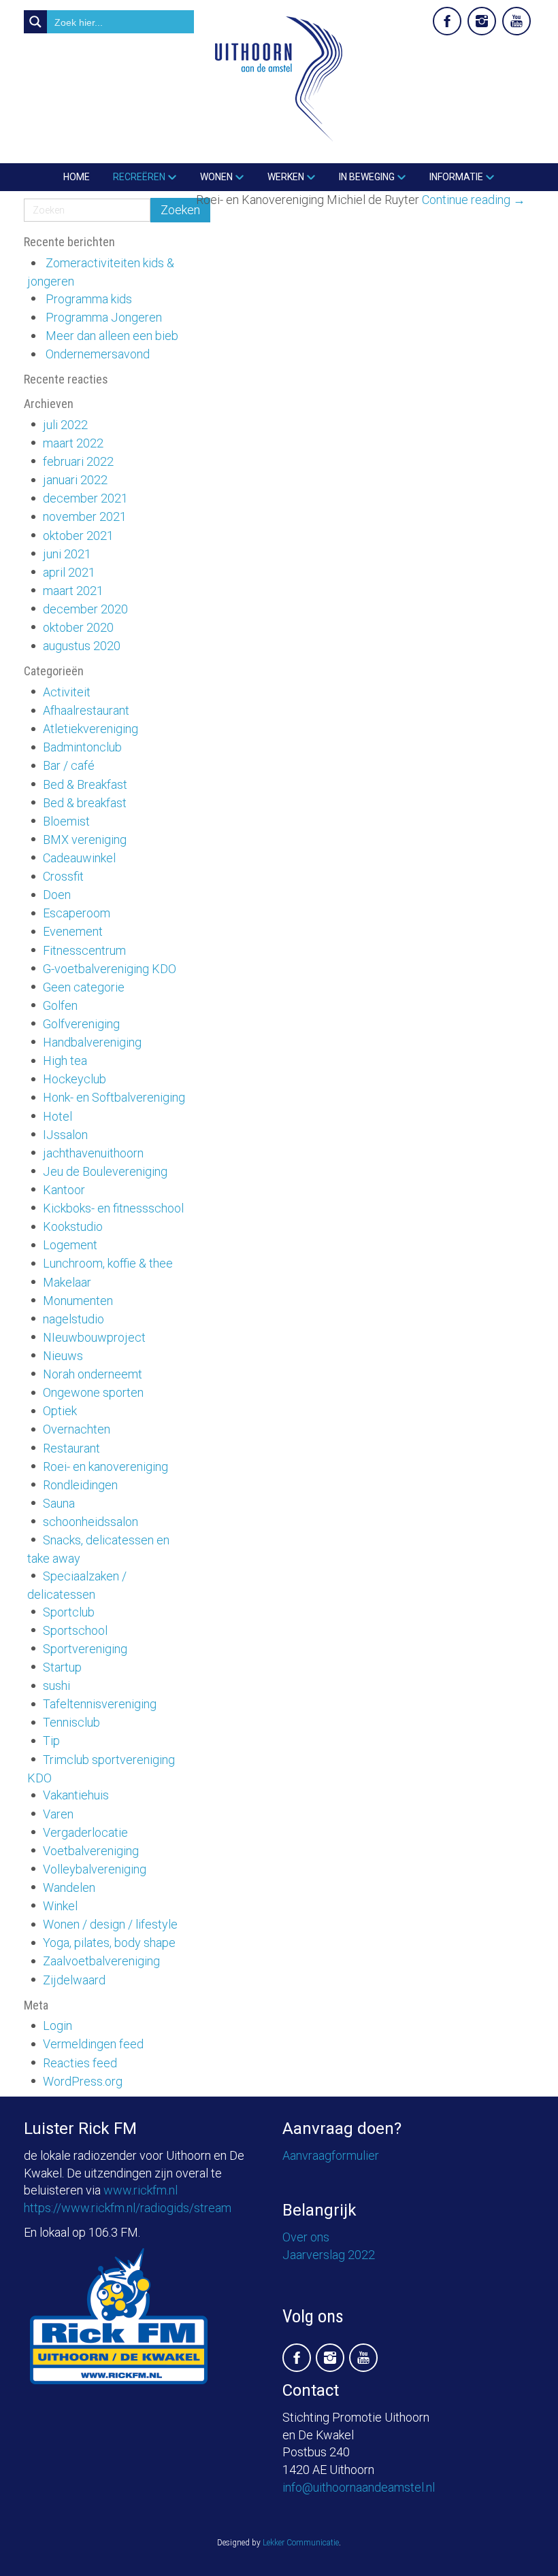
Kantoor (64, 1190)
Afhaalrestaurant (86, 710)
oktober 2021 (78, 536)
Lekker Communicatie (301, 2543)
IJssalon (65, 1135)
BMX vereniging (85, 840)
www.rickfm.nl (141, 2190)
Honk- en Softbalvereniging (114, 1097)
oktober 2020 (78, 627)
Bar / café (69, 765)
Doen (57, 895)
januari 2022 (75, 480)
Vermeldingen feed (93, 2044)
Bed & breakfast (85, 803)
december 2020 (85, 609)
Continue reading (474, 200)
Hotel (58, 1116)
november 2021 (85, 516)
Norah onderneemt (93, 1374)
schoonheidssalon (91, 1522)
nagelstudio (73, 1319)
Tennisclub (71, 1722)
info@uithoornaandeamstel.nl (359, 2487)
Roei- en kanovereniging (105, 1467)
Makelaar (67, 1282)
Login (58, 2026)
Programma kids (89, 299)
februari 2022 (78, 461)
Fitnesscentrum (84, 950)
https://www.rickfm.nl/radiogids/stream (128, 2208)
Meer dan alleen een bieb (112, 336)
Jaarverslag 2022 (329, 2255)
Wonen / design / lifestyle (110, 1924)
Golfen (60, 1005)
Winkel (60, 1906)
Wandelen (69, 1887)
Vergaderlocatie (85, 1832)
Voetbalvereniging (91, 1851)
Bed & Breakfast (85, 784)
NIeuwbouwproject (94, 1337)
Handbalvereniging (92, 1042)
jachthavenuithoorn (93, 1153)
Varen (58, 1814)
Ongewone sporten (93, 1392)
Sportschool (75, 1630)
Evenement (73, 931)
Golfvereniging (81, 1024)
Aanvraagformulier (331, 2155)
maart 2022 (73, 443)
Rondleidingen (80, 1485)
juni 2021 (67, 554)
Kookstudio (73, 1226)
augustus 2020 (82, 646)
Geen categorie (84, 987)
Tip (51, 1741)
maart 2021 (73, 591)
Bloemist (66, 821)
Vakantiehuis (76, 1795)
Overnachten (77, 1429)
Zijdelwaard (74, 1980)
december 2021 (85, 498)
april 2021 (69, 572)
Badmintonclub (82, 747)
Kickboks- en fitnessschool (113, 1208)
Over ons (306, 2237)
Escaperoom (77, 913)
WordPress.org (83, 2081)
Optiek (60, 1411)
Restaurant (71, 1448)
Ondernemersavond (98, 354)
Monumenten (78, 1301)
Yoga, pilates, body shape (109, 1943)
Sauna (59, 1503)
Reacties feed (80, 2063)
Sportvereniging (85, 1649)
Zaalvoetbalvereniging (101, 1961)
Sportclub (69, 1612)
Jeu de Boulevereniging (105, 1171)
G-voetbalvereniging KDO (110, 969)
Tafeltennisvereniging (100, 1704)
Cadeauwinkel (79, 858)
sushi (56, 1685)
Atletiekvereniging (91, 729)
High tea (65, 1061)
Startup (62, 1667)
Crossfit (63, 876)
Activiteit (67, 692)
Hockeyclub (75, 1079)
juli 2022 (65, 425)
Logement (70, 1245)
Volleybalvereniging (95, 1869)
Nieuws (63, 1356)
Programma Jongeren (104, 317)
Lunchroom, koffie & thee (108, 1263)
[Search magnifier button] (35, 22)
